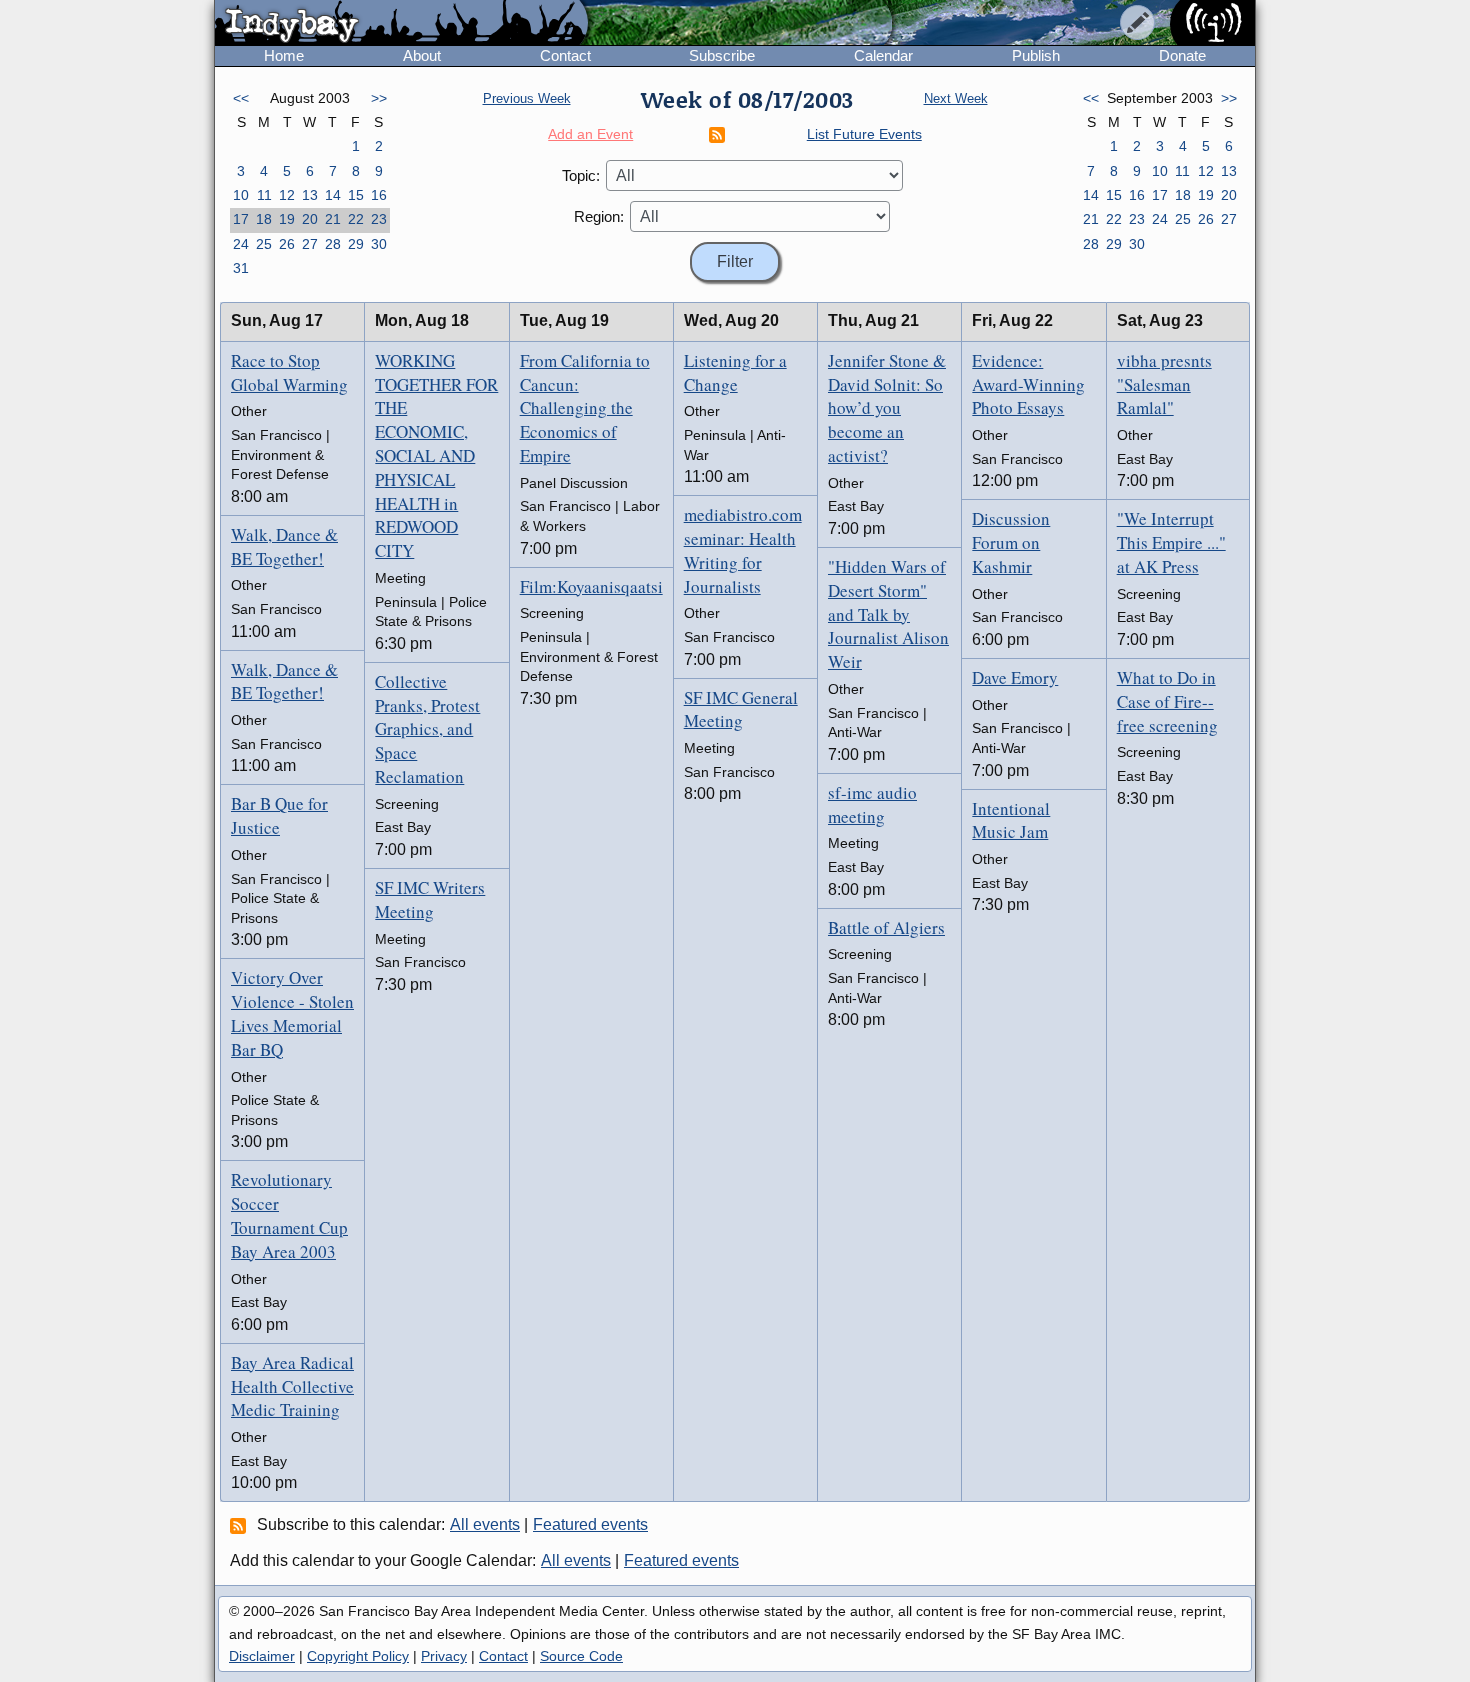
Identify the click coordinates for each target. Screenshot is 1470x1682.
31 (241, 268)
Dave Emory (1015, 677)
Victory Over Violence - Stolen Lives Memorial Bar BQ (292, 1013)
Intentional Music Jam (1011, 820)
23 (379, 219)
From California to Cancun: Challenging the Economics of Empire (585, 408)
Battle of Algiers (886, 927)
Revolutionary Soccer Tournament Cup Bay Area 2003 (289, 1215)
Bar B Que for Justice (279, 815)
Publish (1036, 55)
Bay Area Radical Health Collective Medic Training (292, 1386)
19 (287, 219)
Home (284, 55)
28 (333, 244)
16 (379, 195)
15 (356, 195)
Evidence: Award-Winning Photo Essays (1028, 384)
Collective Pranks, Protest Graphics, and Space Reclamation (427, 729)
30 (379, 244)
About (422, 55)
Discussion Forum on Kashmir (1011, 542)
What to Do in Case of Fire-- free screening (1167, 701)
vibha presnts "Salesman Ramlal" (1164, 384)
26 (287, 244)
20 (310, 219)
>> (379, 98)
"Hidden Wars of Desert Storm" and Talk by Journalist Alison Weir (888, 614)
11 (264, 195)
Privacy (444, 1656)
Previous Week (527, 98)
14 (333, 195)
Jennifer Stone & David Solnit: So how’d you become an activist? (887, 408)
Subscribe (722, 55)
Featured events (590, 1524)
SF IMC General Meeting (741, 709)
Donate (1182, 55)
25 (264, 244)
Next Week (956, 98)
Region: (599, 216)
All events (485, 1524)
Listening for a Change (735, 372)
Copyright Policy (358, 1656)
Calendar (883, 55)
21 (333, 219)
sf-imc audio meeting (872, 804)
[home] (401, 24)
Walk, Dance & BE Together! (284, 546)
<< (241, 98)
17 (241, 219)
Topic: (581, 175)
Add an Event (590, 134)
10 (241, 195)
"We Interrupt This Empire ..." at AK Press (1171, 542)
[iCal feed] (241, 1525)
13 (310, 195)
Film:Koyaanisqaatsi (591, 586)
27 (310, 244)
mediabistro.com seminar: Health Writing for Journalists (743, 550)
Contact (565, 55)
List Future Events (864, 134)
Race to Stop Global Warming (289, 372)
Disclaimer (262, 1656)
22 (356, 219)
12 (287, 195)
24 (241, 244)
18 (264, 219)
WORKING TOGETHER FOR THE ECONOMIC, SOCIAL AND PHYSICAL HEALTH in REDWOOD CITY (436, 455)
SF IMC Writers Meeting (430, 899)
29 (356, 244)
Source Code (581, 1656)
